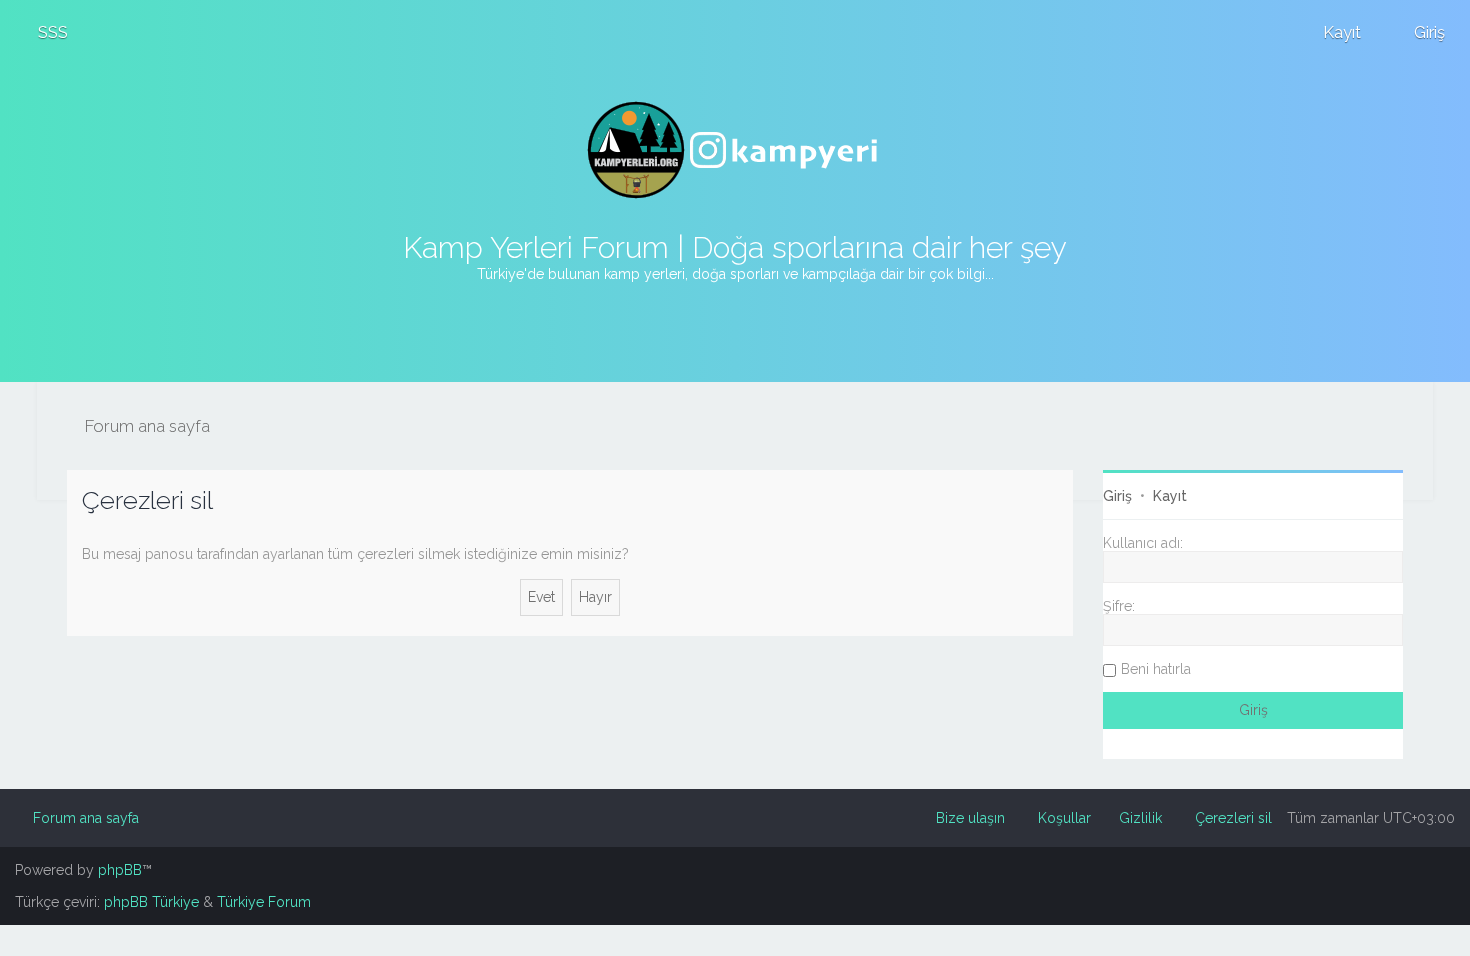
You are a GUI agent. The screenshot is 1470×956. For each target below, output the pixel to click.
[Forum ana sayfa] (735, 150)
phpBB (120, 870)
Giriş (1117, 496)
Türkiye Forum (264, 902)
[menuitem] (44, 32)
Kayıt (1170, 496)
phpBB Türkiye (151, 902)
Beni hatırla (1156, 669)
